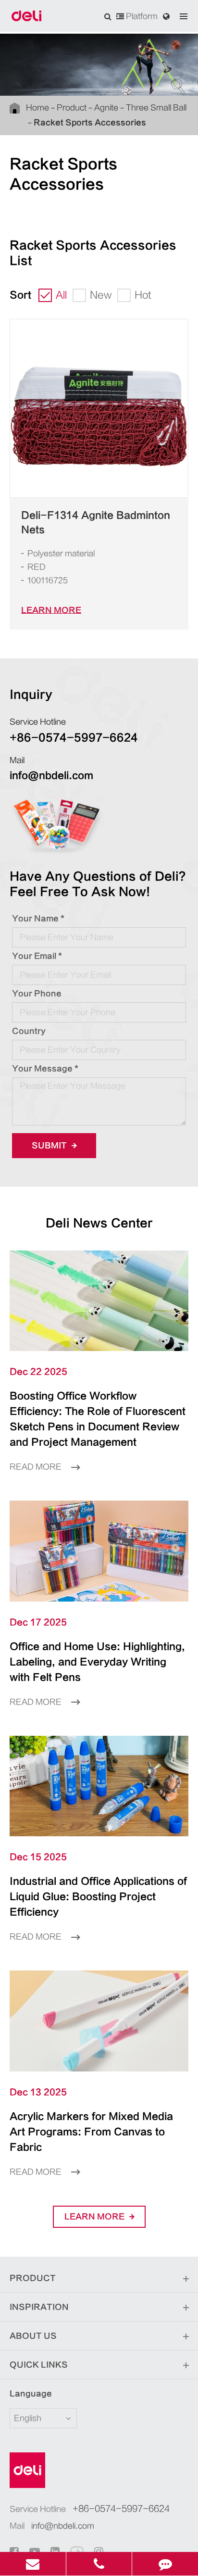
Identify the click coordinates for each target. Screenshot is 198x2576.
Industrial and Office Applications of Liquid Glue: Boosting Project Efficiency (98, 1897)
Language (31, 2394)
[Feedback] (165, 2564)
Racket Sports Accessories (90, 123)
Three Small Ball (156, 108)
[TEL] (99, 2564)
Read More (37, 1467)
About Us (33, 2336)
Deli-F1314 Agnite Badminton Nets (96, 523)
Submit (50, 1146)
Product (72, 108)
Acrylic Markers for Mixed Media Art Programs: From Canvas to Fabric (91, 2132)
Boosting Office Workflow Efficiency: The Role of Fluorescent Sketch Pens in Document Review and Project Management (98, 1419)
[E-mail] (33, 2564)
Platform (141, 16)
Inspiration (39, 2307)
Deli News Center (99, 1223)
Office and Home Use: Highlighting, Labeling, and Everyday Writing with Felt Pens (97, 1662)
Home (37, 108)
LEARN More (51, 610)
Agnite (106, 108)
